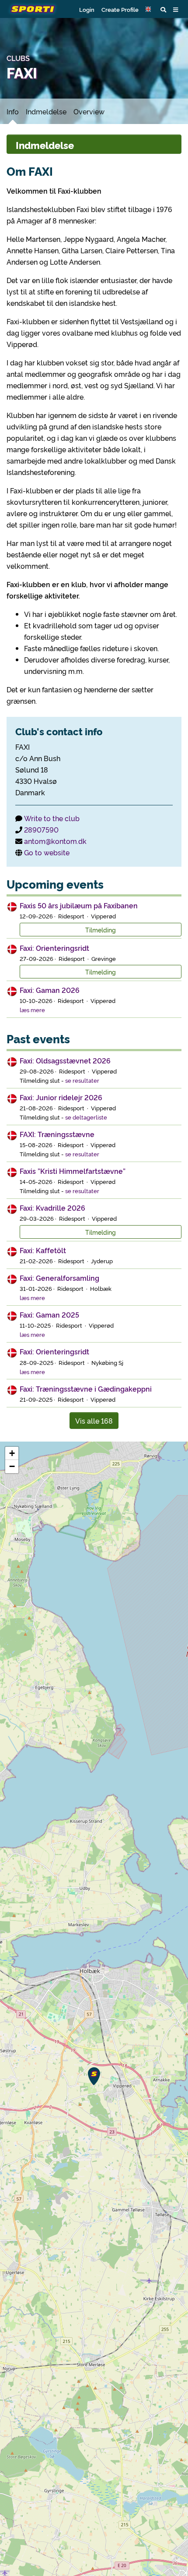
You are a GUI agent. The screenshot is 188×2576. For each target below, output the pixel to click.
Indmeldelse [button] (45, 145)
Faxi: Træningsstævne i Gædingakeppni (86, 1389)
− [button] (12, 1466)
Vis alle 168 (94, 1421)
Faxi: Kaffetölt (43, 1250)
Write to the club (52, 818)
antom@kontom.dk (55, 841)
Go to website (47, 852)
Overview (89, 111)
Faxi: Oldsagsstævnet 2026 (65, 1060)
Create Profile (120, 9)
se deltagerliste (86, 1117)
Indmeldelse (46, 111)
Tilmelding (101, 930)
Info (13, 111)
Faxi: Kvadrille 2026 (52, 1208)
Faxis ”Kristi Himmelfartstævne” (73, 1171)
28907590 (41, 829)
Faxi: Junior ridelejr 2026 (61, 1097)
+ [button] (12, 1453)
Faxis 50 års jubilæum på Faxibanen (79, 905)
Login (87, 9)
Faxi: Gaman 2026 (50, 990)
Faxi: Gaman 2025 (49, 1315)
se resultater (82, 1080)
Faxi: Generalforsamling (59, 1278)
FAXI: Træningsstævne (57, 1134)
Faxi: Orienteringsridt (54, 948)
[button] (150, 9)
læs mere (32, 1010)
